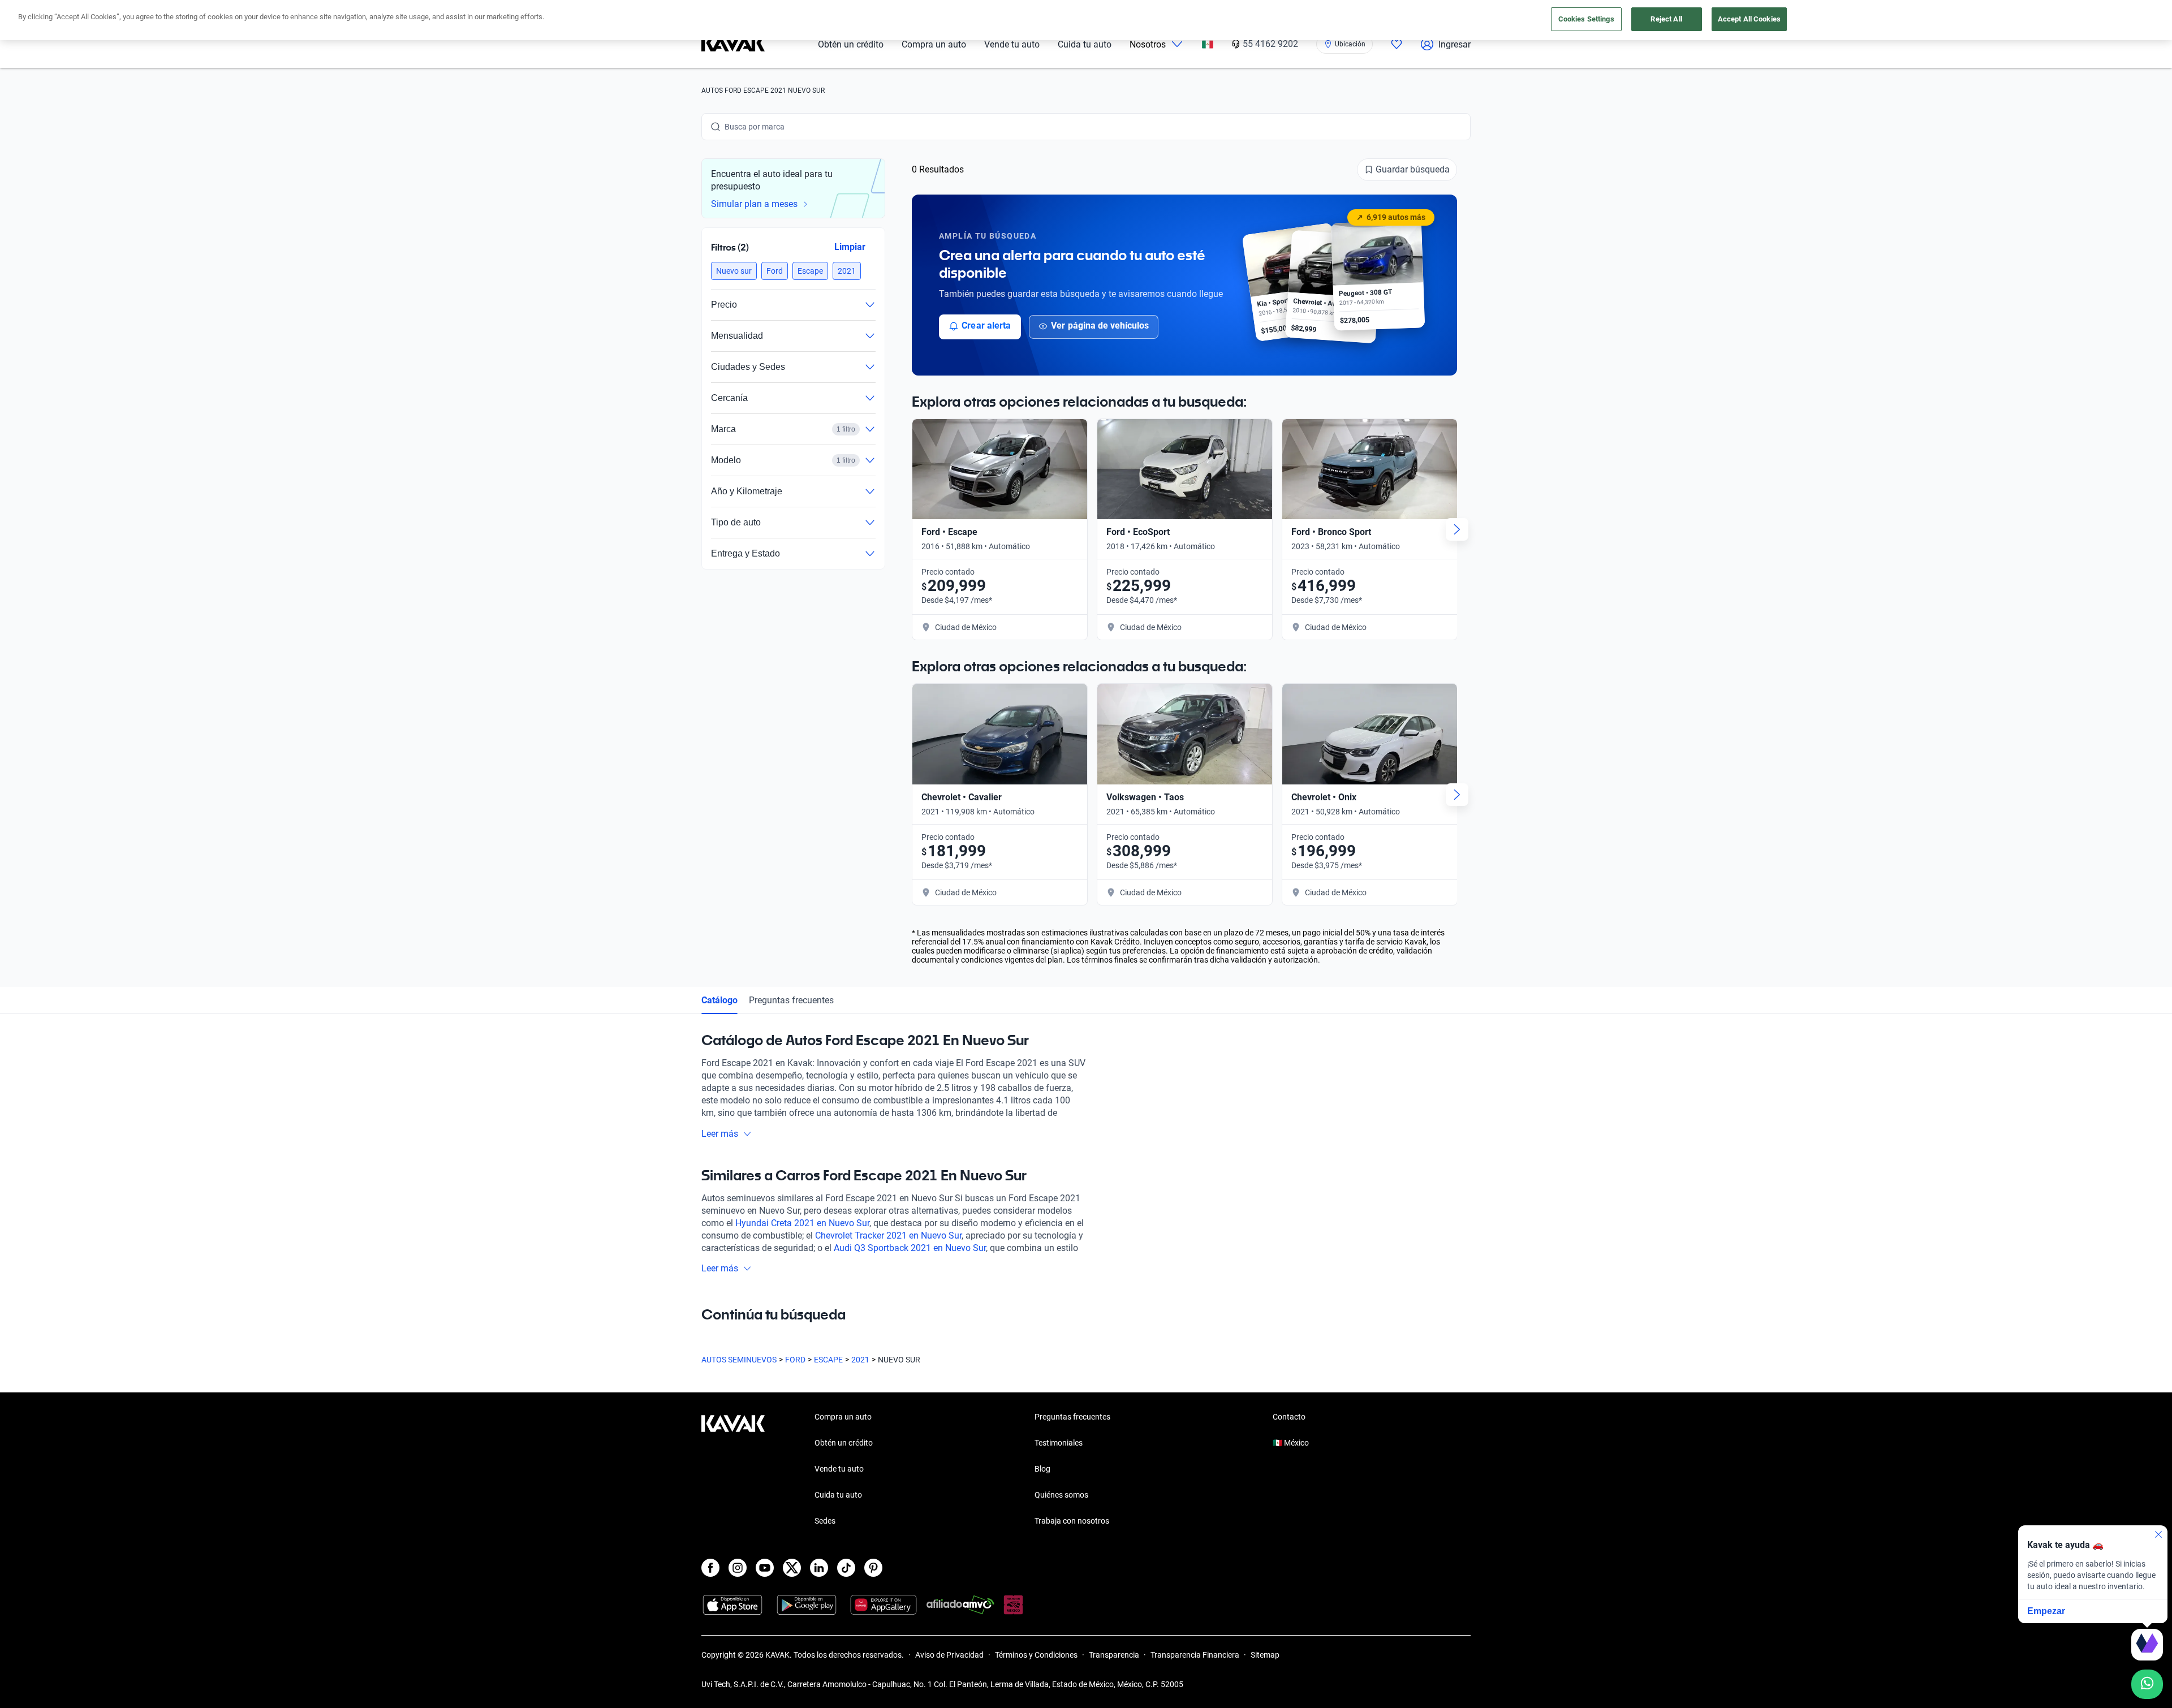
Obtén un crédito (851, 44)
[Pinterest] (873, 1568)
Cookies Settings (1586, 19)
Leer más (720, 1134)
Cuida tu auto (1085, 44)
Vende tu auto (1012, 44)
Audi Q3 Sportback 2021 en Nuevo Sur (910, 1248)
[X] (792, 1568)
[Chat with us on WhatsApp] (2147, 1684)
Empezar (2046, 1611)
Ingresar (1455, 44)
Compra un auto (934, 44)
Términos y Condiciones (1036, 1655)
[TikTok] (846, 1568)
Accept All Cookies (1749, 19)
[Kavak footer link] (733, 1470)
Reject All (1666, 19)
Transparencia (1114, 1655)
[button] (734, 271)
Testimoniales (1059, 1443)
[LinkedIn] (819, 1568)
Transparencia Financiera (1195, 1655)
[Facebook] (710, 1568)
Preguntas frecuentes (791, 1000)
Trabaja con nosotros (1072, 1521)
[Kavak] (733, 44)
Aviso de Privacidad (949, 1655)
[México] (1208, 44)
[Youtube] (765, 1568)
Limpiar (850, 247)
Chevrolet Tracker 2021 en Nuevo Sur (888, 1235)
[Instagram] (738, 1568)
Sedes (825, 1521)
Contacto (1289, 1417)
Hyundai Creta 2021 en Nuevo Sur (802, 1223)
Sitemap (1265, 1655)
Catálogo (719, 1000)
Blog (1042, 1469)
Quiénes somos (1061, 1495)
